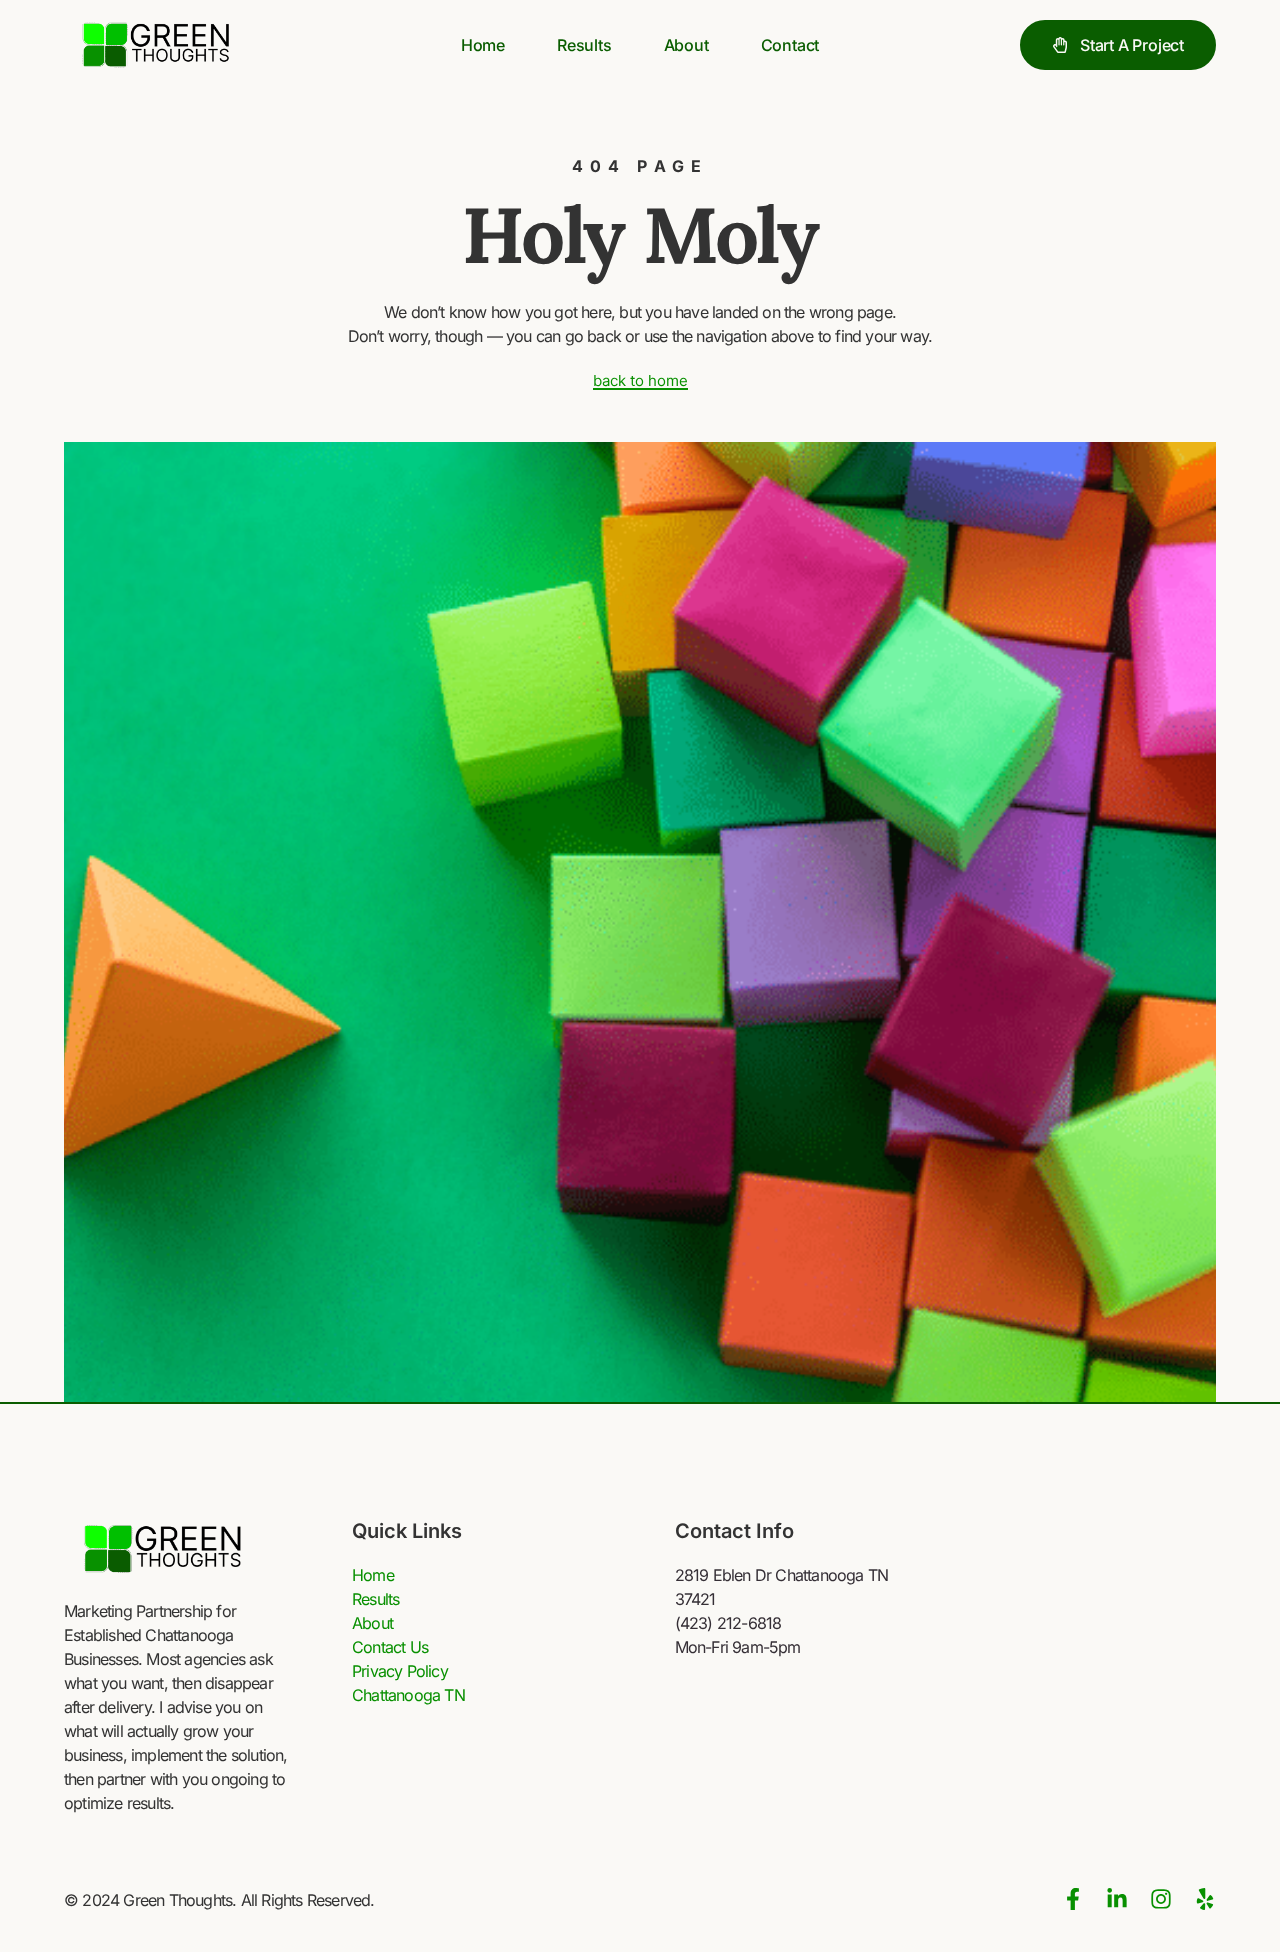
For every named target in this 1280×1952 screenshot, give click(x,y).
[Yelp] (1205, 1899)
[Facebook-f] (1073, 1899)
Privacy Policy (400, 1671)
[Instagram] (1161, 1899)
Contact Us (390, 1647)
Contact (790, 45)
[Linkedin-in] (1117, 1899)
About (686, 45)
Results (584, 45)
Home (483, 45)
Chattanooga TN (408, 1695)
